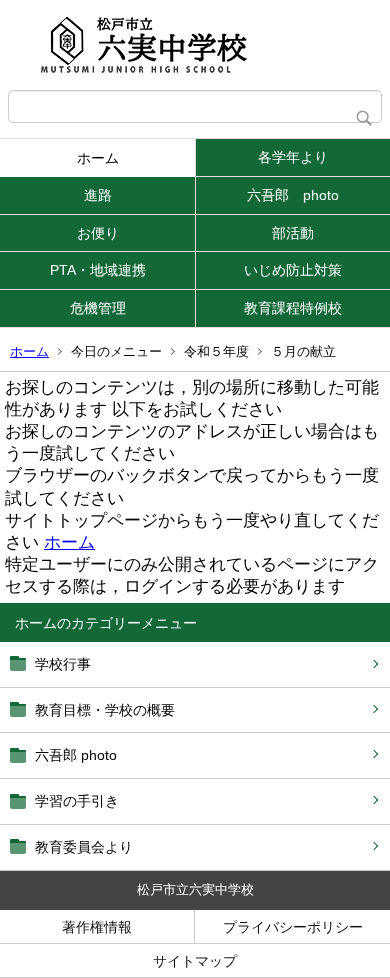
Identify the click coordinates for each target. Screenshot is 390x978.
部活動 (293, 233)
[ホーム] (195, 45)
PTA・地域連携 (98, 270)
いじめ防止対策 (293, 270)
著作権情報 (97, 927)
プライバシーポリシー (293, 927)
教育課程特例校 (293, 308)
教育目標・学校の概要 (105, 710)
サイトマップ (195, 961)
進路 (98, 195)
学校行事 (63, 664)
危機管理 (98, 308)
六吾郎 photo (293, 195)
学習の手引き (77, 801)
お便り (98, 233)
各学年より (293, 157)
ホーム (98, 158)
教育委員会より (84, 847)
